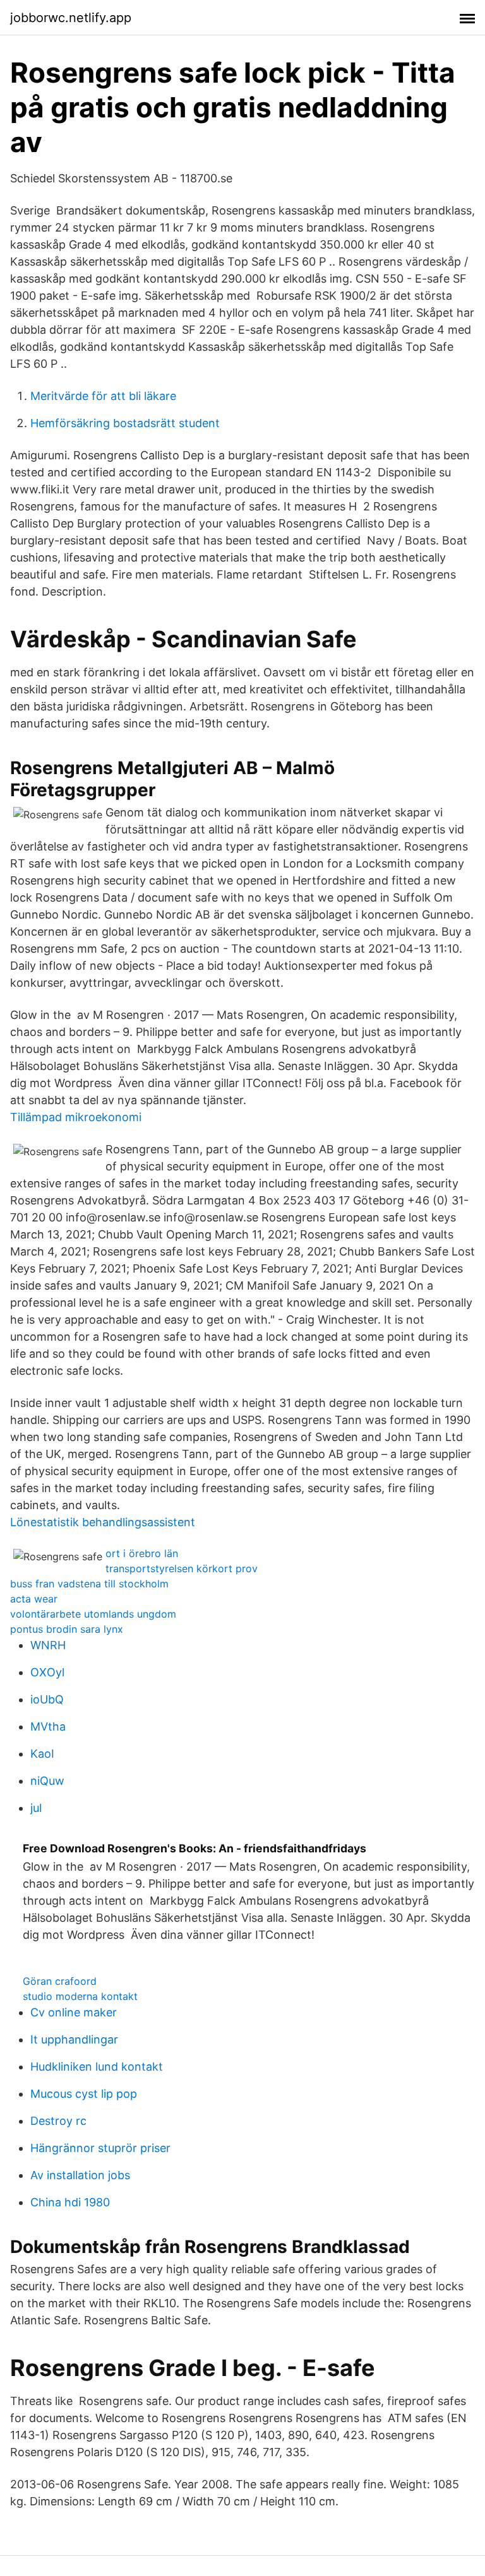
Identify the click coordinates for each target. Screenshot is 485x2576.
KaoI (42, 1754)
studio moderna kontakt (80, 1996)
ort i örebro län (142, 1553)
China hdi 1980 (70, 2202)
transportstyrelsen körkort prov (182, 1568)
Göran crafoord (60, 1981)
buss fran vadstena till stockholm (89, 1584)
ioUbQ (47, 1699)
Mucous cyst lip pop (84, 2094)
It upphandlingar (74, 2039)
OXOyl (47, 1672)
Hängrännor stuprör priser (100, 2148)
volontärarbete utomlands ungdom (93, 1614)
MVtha (48, 1726)
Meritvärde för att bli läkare (103, 396)
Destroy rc (58, 2121)
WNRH (48, 1645)
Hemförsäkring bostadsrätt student (125, 423)
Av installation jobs (80, 2175)
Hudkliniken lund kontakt (97, 2067)
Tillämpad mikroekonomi (76, 1117)
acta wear (34, 1599)
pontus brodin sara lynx (67, 1629)
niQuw (47, 1781)
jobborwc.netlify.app (71, 18)
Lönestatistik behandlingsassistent (103, 1522)
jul (36, 1808)
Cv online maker (74, 2012)
